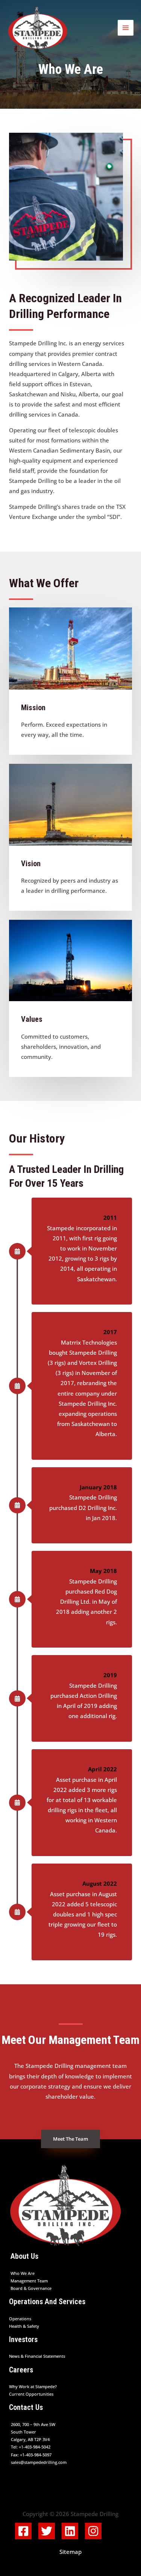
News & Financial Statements (37, 2356)
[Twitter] (47, 2531)
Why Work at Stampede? (33, 2386)
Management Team (29, 2281)
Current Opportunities (31, 2394)
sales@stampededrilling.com (39, 2462)
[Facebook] (23, 2531)
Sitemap (70, 2552)
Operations (20, 2319)
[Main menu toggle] (126, 28)
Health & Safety (24, 2326)
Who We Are (23, 2273)
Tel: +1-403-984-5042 (31, 2447)
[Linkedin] (70, 2531)
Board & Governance (31, 2288)
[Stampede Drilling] (38, 28)
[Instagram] (93, 2531)
